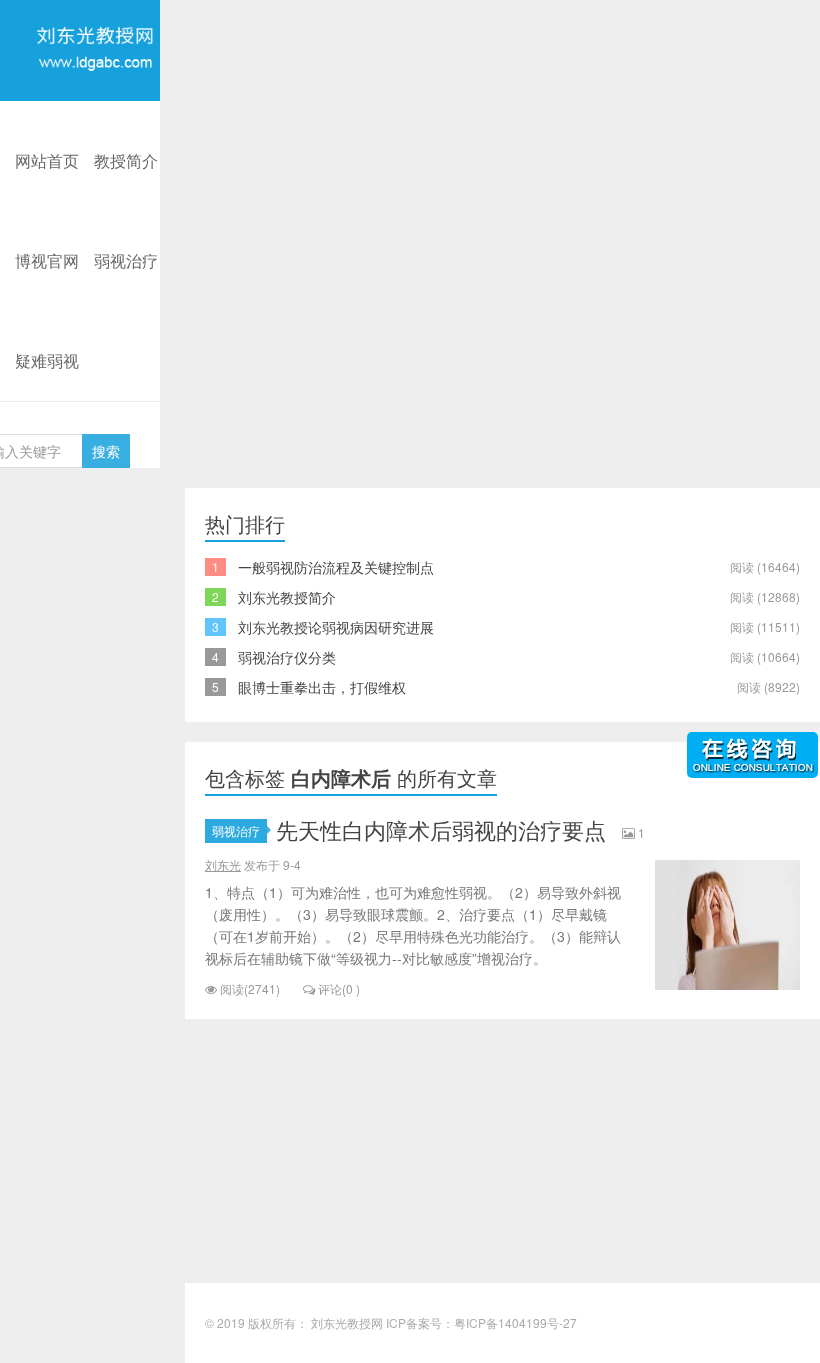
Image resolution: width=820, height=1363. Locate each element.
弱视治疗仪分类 (287, 657)
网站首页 (47, 160)
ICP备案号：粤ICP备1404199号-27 (481, 1322)
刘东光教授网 (95, 97)
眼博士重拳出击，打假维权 (322, 687)
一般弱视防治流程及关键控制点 (336, 567)
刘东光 (223, 864)
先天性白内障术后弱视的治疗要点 (441, 829)
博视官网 (47, 260)
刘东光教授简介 (287, 597)
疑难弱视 (47, 360)
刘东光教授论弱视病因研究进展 (336, 627)
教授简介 (126, 160)
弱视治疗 (126, 260)
